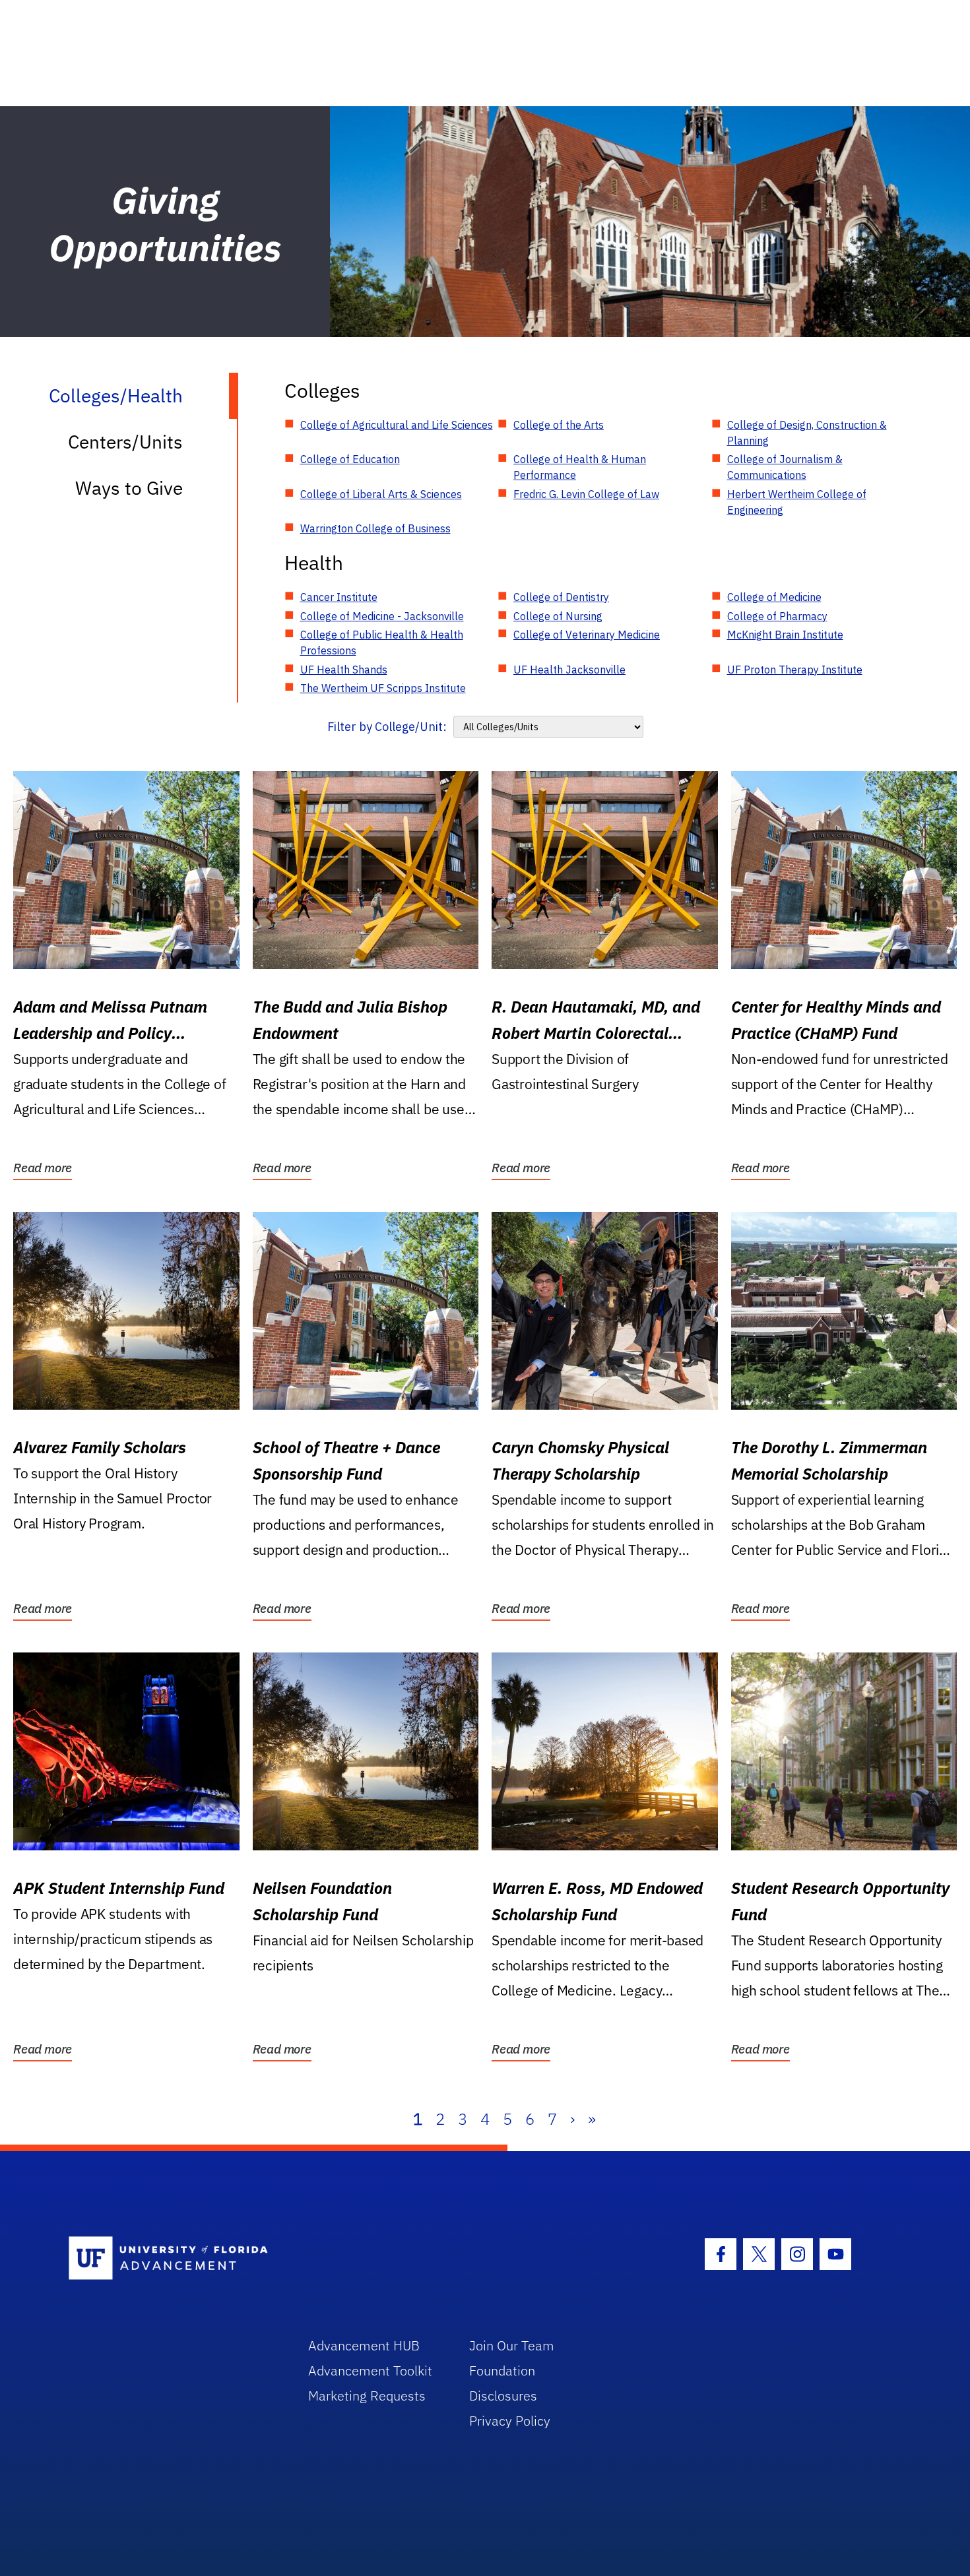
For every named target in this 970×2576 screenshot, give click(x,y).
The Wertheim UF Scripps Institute (383, 688)
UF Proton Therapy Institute (795, 670)
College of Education (350, 459)
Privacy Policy (510, 2421)
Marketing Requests (367, 2396)
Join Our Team (512, 2345)
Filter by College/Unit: (387, 727)
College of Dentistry (561, 597)
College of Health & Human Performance (580, 467)
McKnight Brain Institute (785, 635)
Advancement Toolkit (370, 2371)
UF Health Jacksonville (569, 670)
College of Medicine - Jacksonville (382, 616)
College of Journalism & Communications (785, 467)
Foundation (502, 2371)
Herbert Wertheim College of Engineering (797, 502)
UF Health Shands (344, 670)
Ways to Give (129, 488)
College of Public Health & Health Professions (382, 643)
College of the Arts (559, 425)
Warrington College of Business (375, 528)
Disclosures (503, 2396)
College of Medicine (774, 597)
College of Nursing (558, 616)
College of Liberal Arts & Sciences (381, 494)
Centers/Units (125, 442)
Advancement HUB (364, 2345)
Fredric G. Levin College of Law (586, 494)
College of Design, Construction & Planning (807, 433)
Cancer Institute (339, 597)
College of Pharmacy (777, 616)
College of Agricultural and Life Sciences (397, 425)
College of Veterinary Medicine (587, 635)
